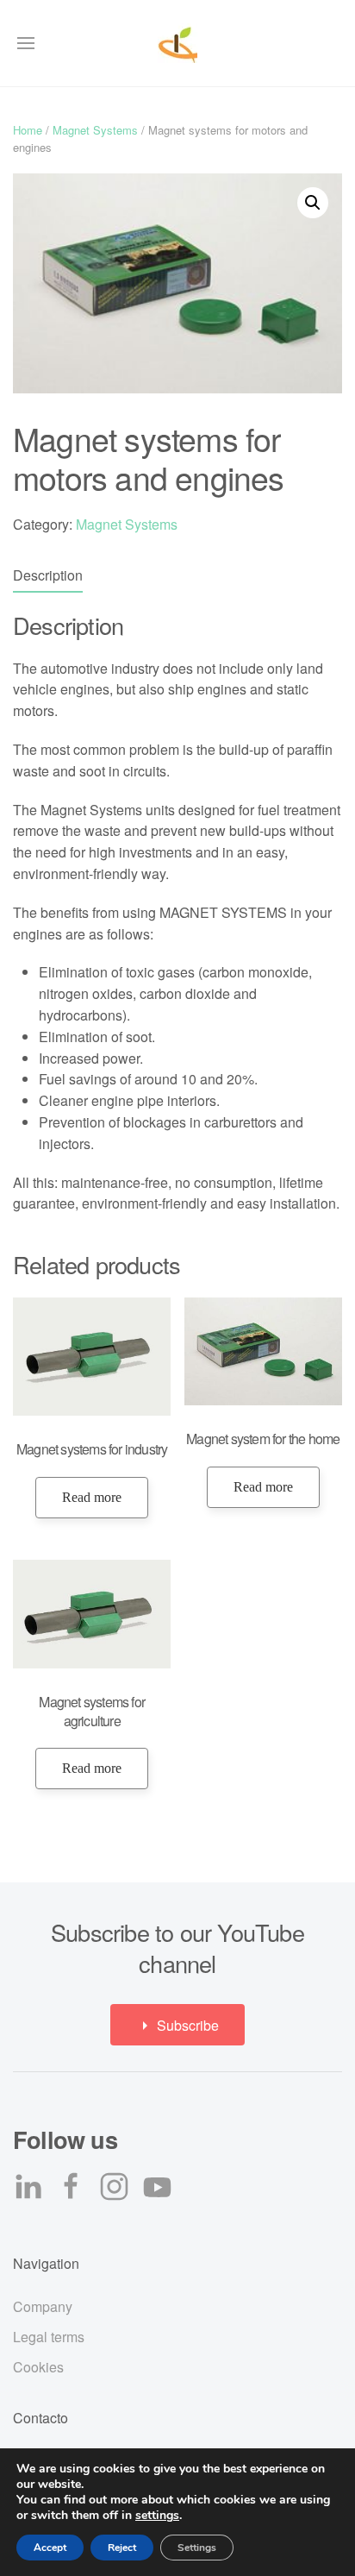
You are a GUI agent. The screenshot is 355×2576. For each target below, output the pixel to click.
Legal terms (49, 2337)
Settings (197, 2548)
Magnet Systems (95, 130)
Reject (122, 2548)
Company (43, 2306)
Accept (50, 2548)
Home (28, 130)
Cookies (38, 2367)
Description (48, 575)
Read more (92, 1497)
